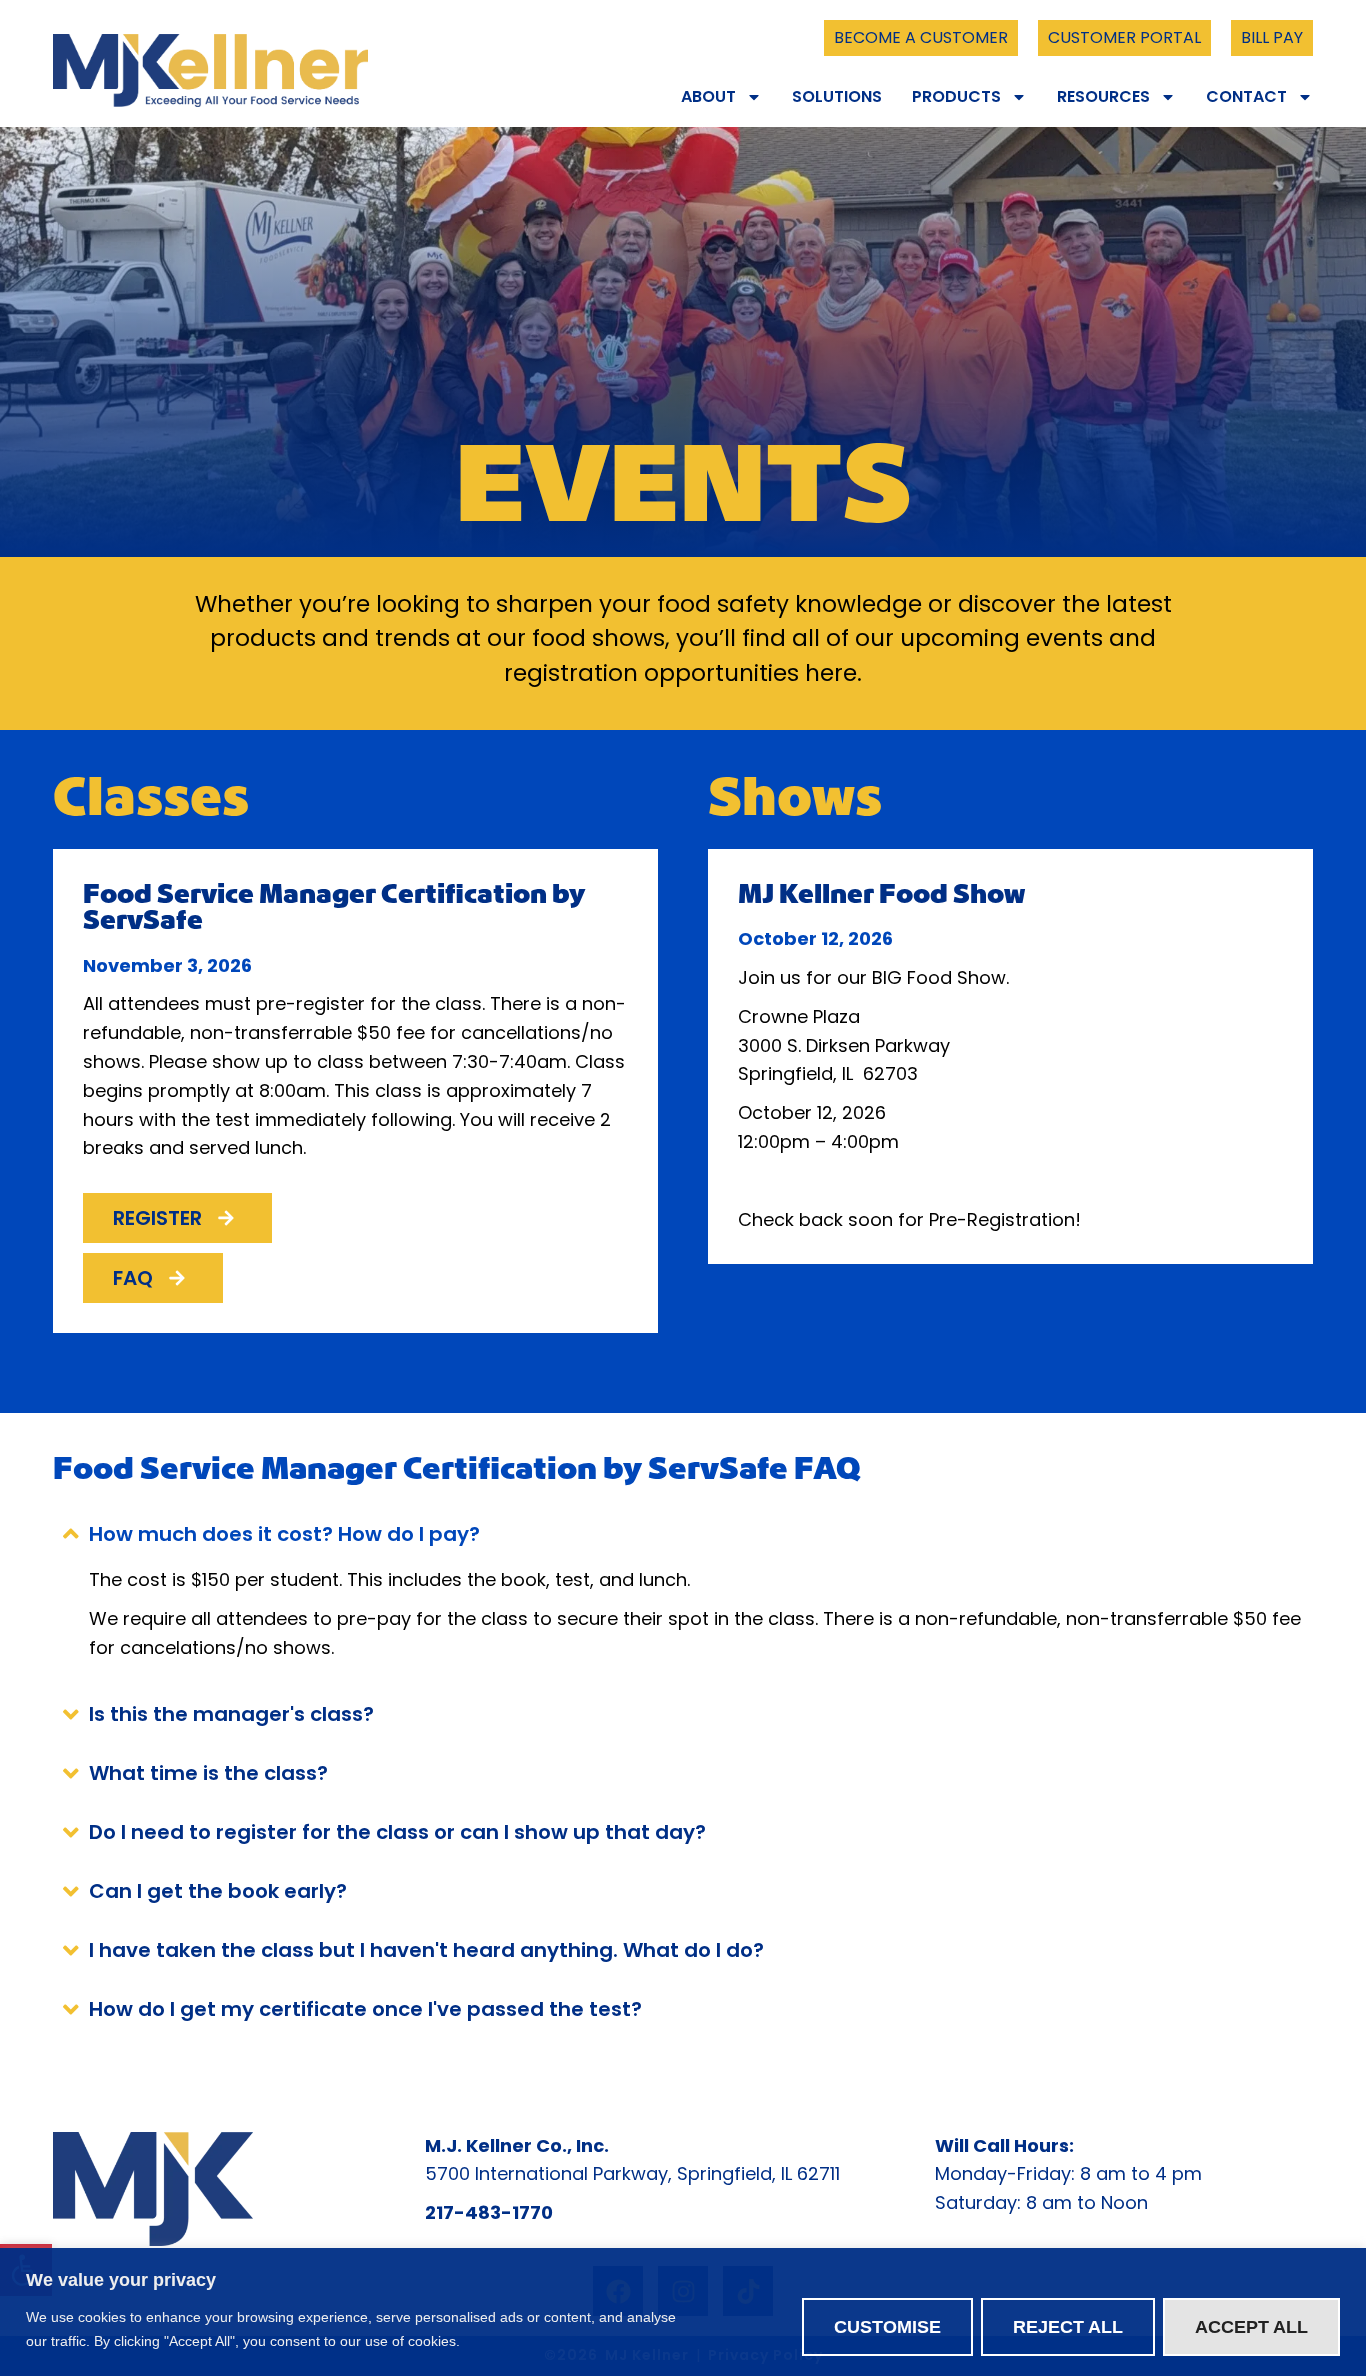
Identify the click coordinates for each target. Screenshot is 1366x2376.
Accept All (1251, 2327)
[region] (683, 2312)
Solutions (837, 97)
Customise (887, 2327)
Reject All (1068, 2327)
